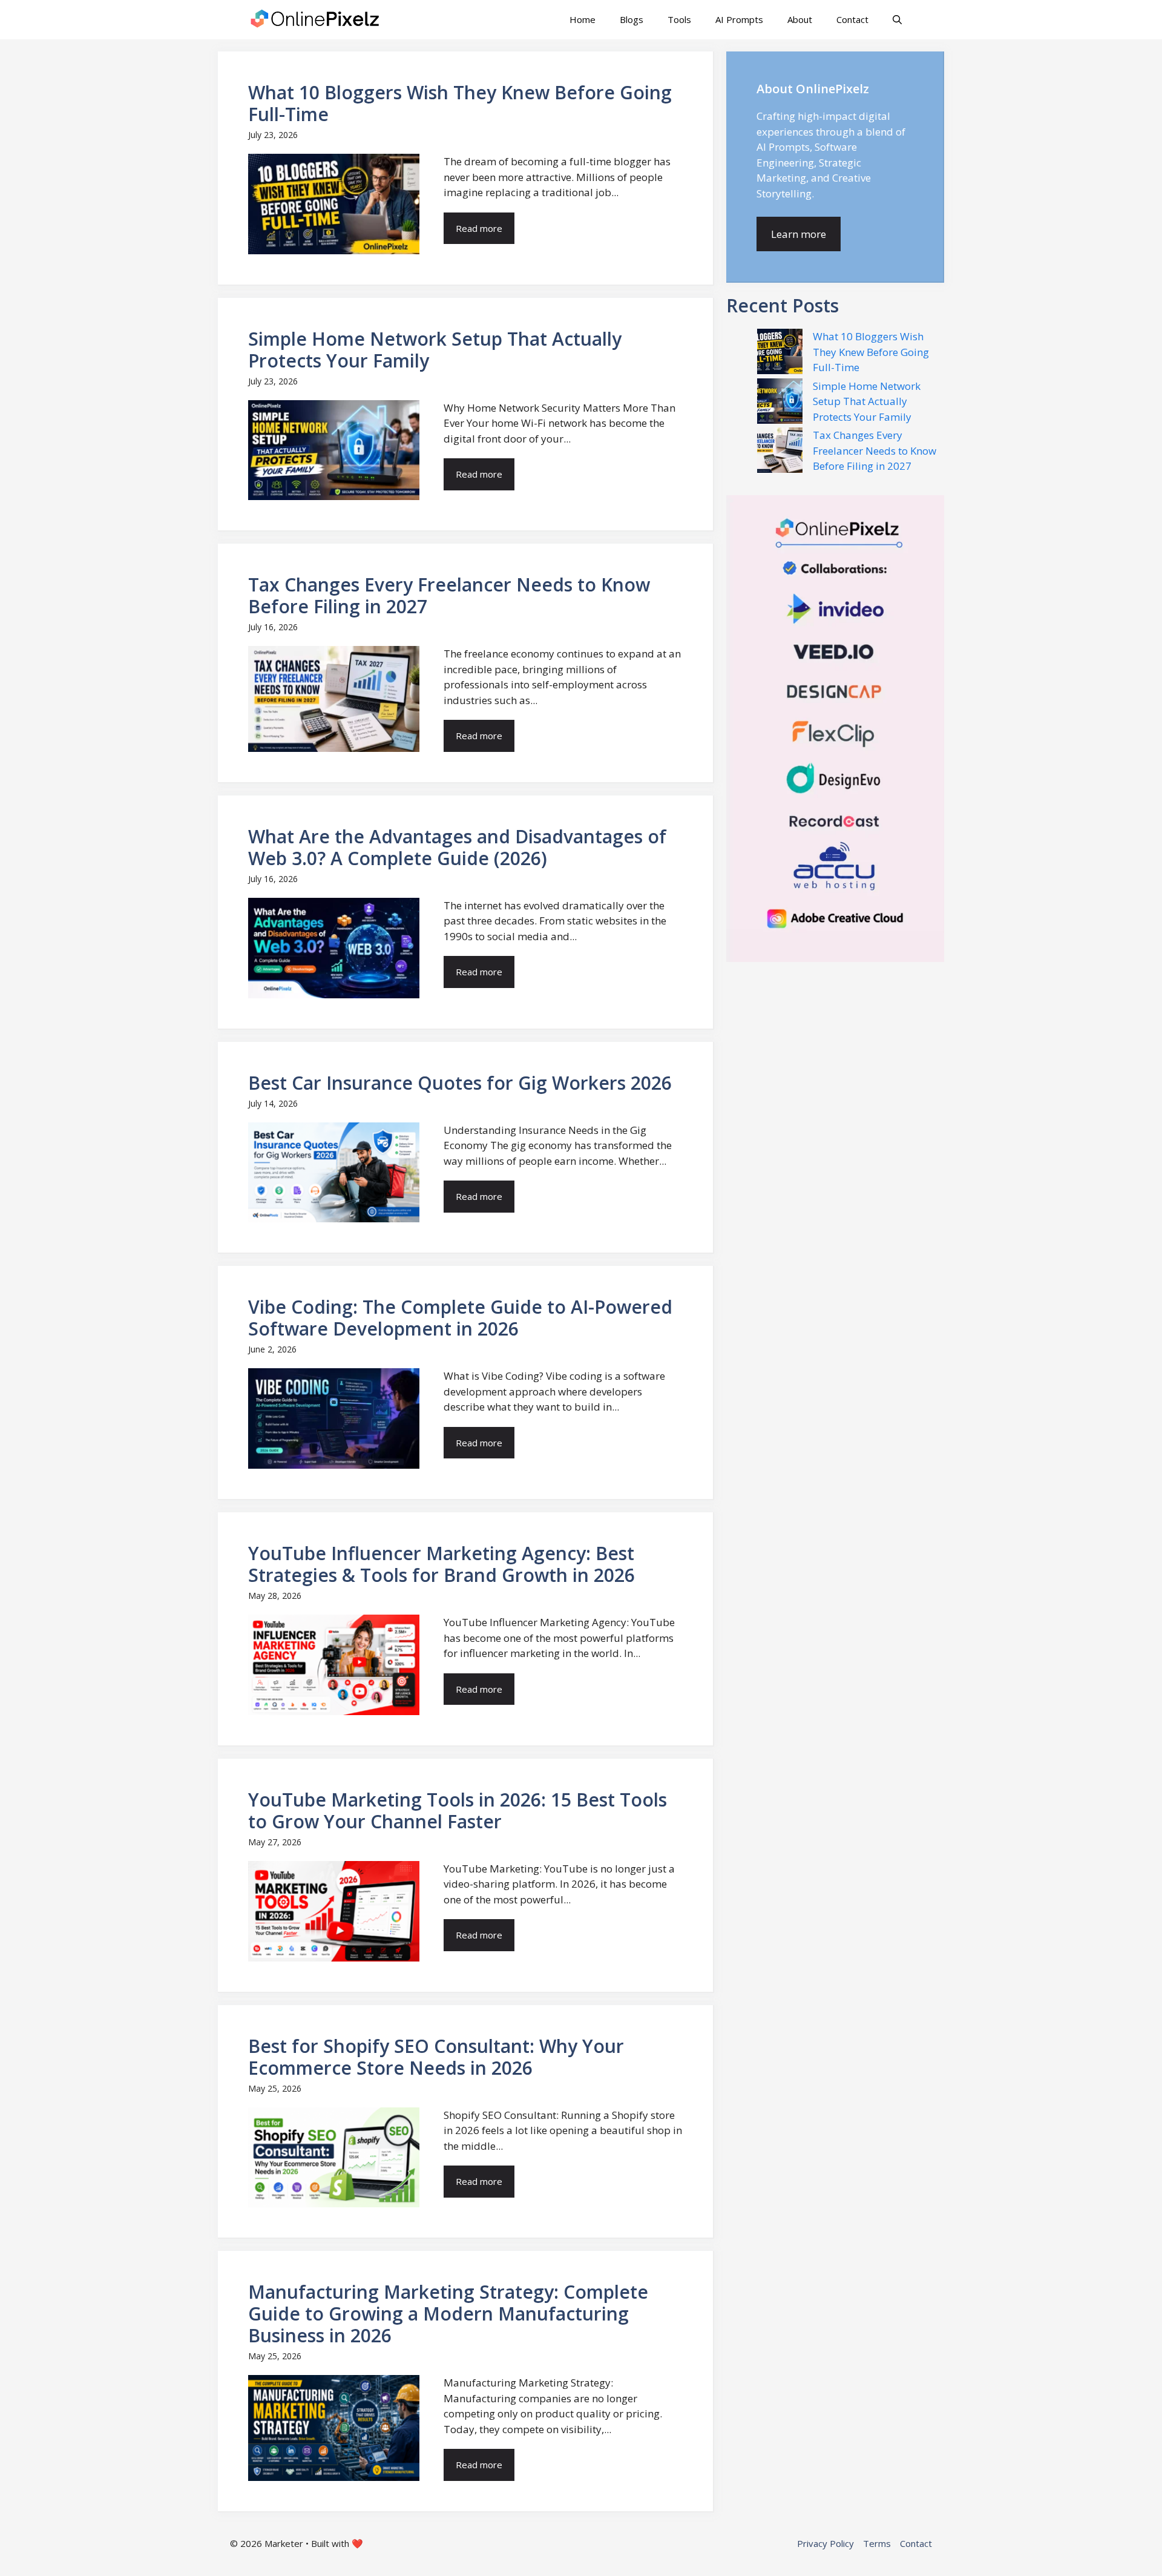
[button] (897, 20)
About (800, 19)
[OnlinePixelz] (316, 20)
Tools (679, 19)
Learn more (799, 234)
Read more (479, 228)
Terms (877, 2543)
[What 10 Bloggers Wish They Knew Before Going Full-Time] (780, 354)
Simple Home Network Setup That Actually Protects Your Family (867, 401)
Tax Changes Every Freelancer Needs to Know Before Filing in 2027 (875, 450)
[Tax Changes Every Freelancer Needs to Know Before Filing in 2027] (780, 452)
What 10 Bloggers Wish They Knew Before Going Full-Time (871, 352)
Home (583, 19)
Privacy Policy (826, 2543)
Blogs (632, 19)
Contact (852, 19)
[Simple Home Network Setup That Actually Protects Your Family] (780, 403)
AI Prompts (739, 19)
